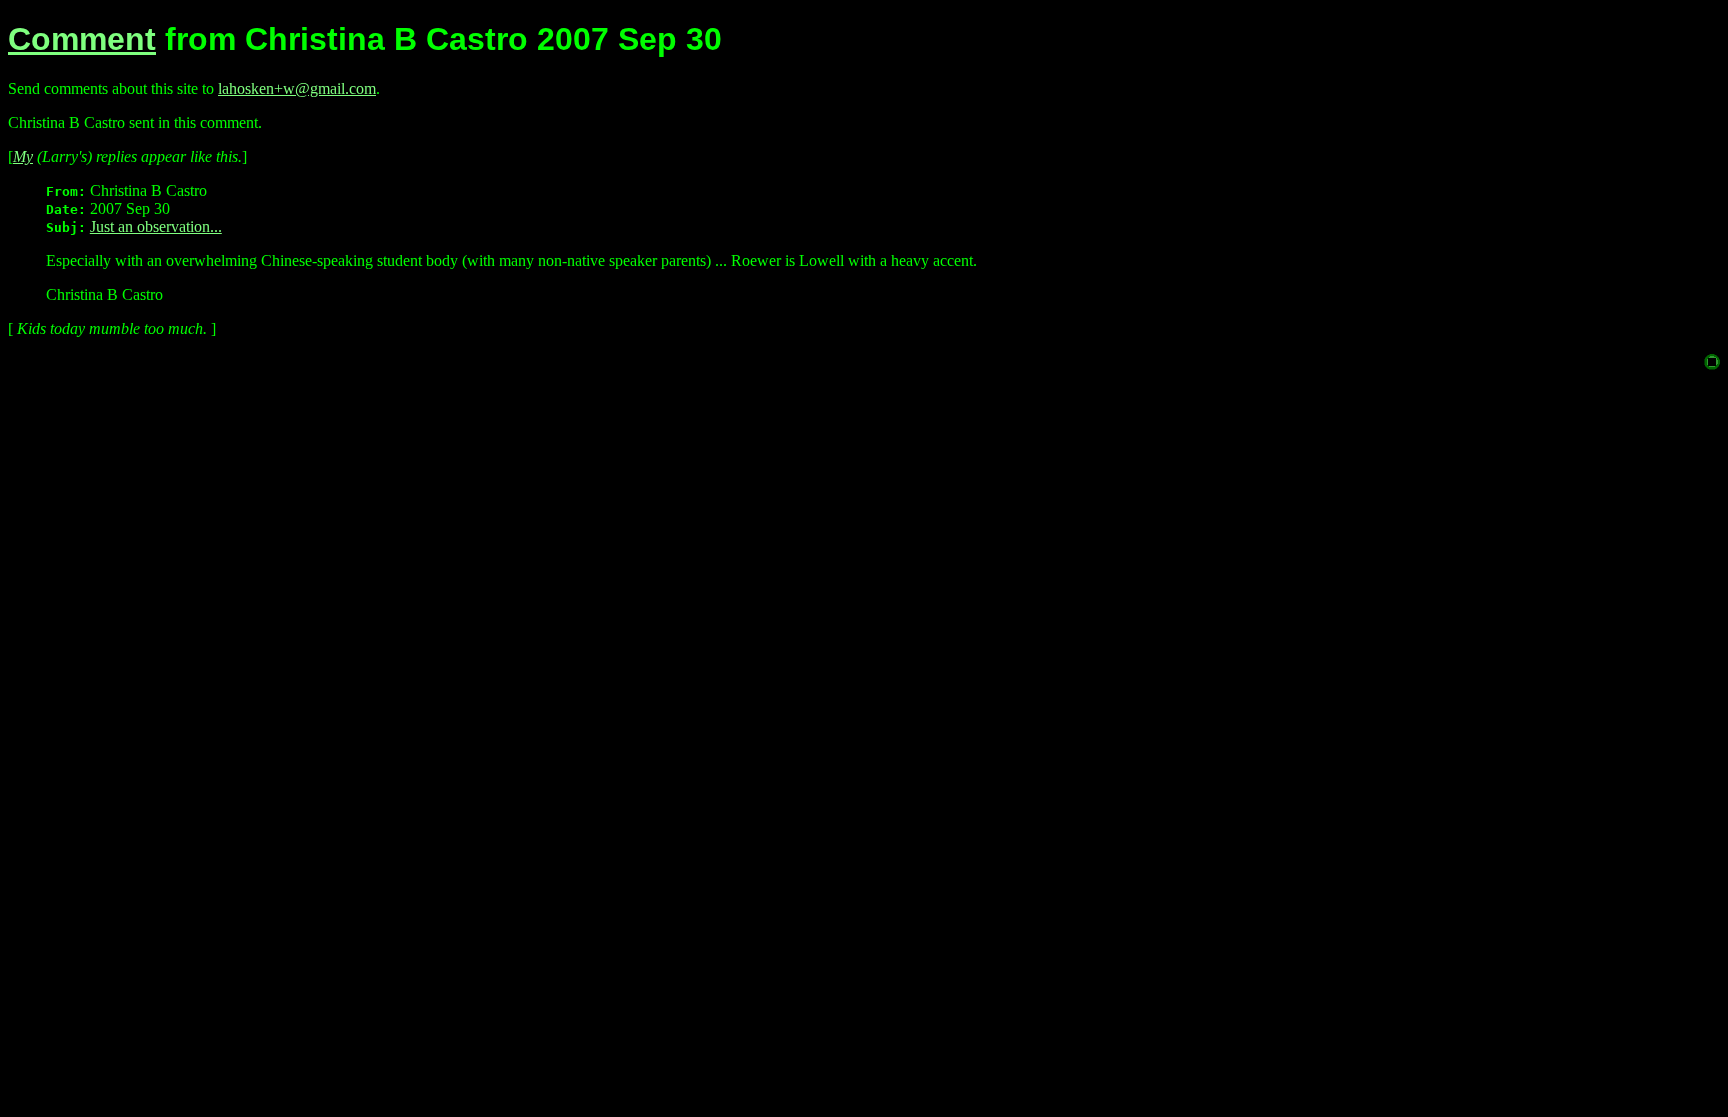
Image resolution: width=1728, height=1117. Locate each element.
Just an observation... (156, 226)
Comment (82, 39)
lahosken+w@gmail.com (297, 88)
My (23, 156)
